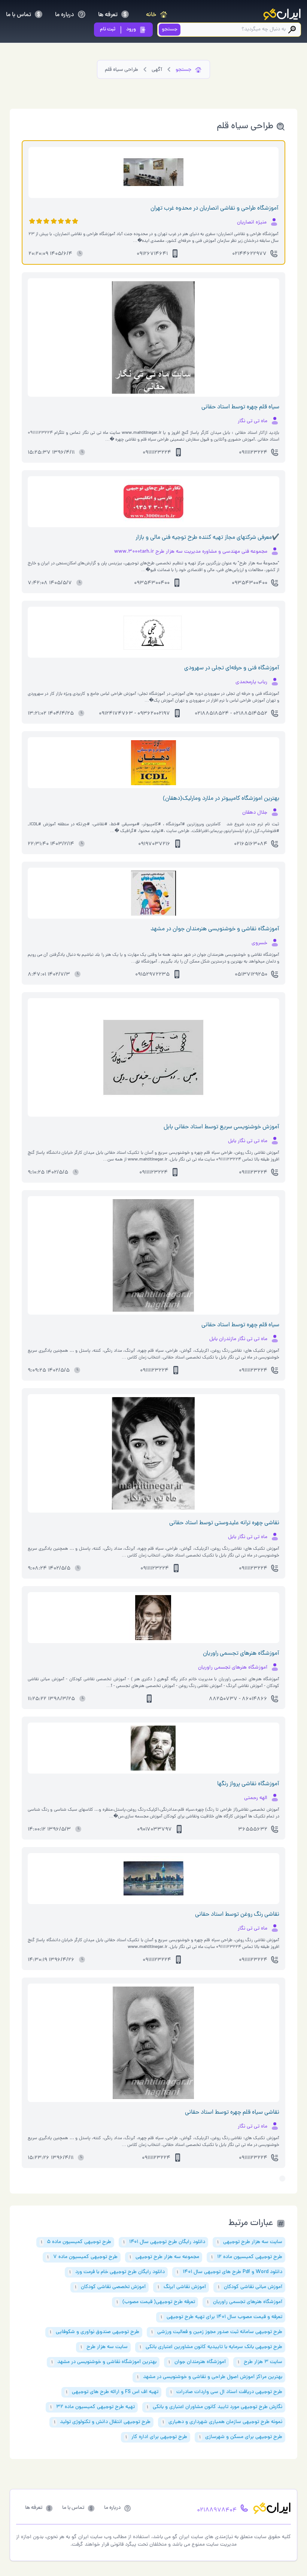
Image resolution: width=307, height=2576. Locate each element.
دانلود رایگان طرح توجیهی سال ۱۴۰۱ (164, 2242)
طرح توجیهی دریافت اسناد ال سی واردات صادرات (226, 2392)
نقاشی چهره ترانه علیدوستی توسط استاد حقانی (224, 1523)
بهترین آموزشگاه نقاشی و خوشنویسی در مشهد (104, 2362)
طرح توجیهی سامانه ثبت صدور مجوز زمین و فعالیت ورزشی (217, 2332)
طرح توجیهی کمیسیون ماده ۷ (82, 2257)
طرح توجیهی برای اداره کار (156, 2437)
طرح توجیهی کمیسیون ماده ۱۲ (247, 2257)
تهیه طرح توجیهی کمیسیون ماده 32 (92, 2407)
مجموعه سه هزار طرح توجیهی (164, 2257)
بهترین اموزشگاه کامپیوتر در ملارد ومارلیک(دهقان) (221, 799)
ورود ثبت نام (118, 29)
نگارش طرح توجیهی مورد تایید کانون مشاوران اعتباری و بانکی (215, 2407)
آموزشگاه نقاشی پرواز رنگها (248, 1784)
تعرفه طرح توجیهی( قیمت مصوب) (156, 2302)
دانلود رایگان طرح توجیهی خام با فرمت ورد (117, 2272)
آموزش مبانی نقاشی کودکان (250, 2287)
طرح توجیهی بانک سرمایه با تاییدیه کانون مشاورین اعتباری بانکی (211, 2347)
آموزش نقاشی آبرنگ (182, 2287)
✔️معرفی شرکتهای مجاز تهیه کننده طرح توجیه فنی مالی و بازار (207, 538)
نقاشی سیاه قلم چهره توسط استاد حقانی (232, 2113)
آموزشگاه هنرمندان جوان (197, 2362)
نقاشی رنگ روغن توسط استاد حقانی (237, 1915)
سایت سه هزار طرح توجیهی (250, 2242)
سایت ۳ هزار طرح (260, 2362)
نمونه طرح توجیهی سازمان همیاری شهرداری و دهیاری (222, 2422)
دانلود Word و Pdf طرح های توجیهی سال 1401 (230, 2272)
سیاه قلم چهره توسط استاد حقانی (240, 407)
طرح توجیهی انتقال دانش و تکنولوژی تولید (102, 2422)
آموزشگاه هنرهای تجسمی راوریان (241, 1654)
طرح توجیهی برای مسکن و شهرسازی (241, 2437)
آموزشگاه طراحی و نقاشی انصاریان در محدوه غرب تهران (215, 208)
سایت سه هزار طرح (104, 2347)
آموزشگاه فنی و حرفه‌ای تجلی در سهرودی (232, 668)
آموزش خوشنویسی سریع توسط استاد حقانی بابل (221, 1127)
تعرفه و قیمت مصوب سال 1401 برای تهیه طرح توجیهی (221, 2317)
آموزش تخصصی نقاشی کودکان (110, 2287)
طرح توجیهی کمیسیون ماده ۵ (76, 2242)
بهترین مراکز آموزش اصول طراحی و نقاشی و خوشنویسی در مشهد (210, 2377)
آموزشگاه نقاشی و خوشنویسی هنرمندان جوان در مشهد (215, 929)
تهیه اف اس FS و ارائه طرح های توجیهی (112, 2392)
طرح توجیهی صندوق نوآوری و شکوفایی (95, 2332)
